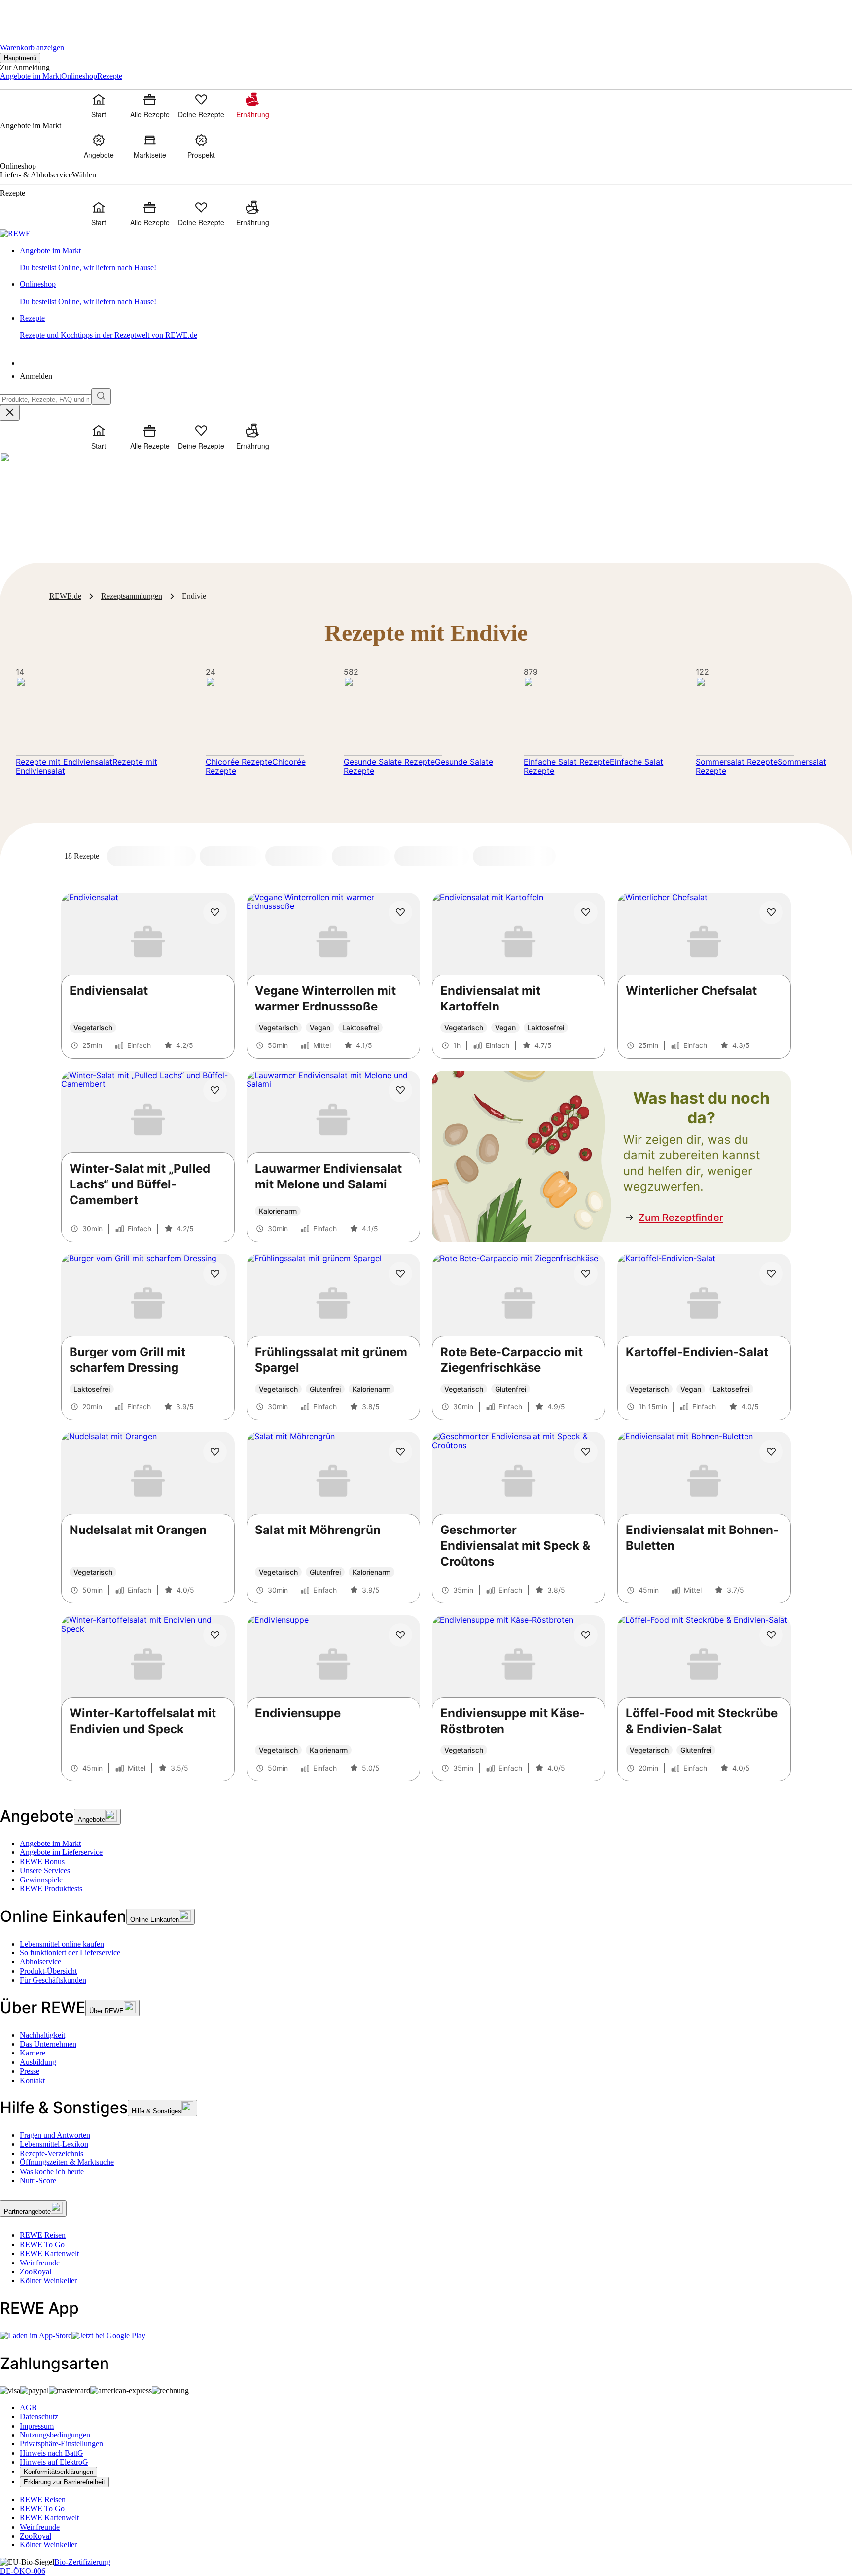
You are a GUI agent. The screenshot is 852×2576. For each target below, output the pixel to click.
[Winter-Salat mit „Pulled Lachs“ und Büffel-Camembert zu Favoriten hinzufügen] (215, 1090)
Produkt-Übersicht (48, 1971)
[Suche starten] (101, 397)
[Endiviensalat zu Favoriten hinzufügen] (215, 912)
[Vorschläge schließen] (10, 413)
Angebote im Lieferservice (61, 1852)
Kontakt (32, 2080)
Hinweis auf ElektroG (54, 2462)
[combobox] (46, 400)
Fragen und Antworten (55, 2135)
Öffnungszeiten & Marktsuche (67, 2162)
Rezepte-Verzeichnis (52, 2153)
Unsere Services (45, 1870)
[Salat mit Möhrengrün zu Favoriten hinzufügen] (400, 1452)
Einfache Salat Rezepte (567, 762)
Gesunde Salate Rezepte (389, 762)
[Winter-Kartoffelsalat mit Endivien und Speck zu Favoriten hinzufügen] (215, 1635)
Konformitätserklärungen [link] (58, 2472)
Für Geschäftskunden (53, 1980)
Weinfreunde (40, 2263)
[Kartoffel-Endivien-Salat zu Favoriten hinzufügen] (771, 1274)
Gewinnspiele (41, 1880)
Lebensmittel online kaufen (62, 1944)
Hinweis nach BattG (52, 2453)
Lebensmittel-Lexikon (54, 2144)
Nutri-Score (38, 2180)
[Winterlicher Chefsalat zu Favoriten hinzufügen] (771, 912)
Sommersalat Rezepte (737, 762)
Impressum (37, 2426)
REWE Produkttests (51, 1889)
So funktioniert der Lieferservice (70, 1953)
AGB (28, 2408)
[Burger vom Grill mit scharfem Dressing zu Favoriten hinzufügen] (215, 1274)
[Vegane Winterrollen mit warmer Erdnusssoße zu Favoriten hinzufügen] (400, 912)
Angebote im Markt (50, 1843)
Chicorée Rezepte (239, 762)
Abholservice (40, 1962)
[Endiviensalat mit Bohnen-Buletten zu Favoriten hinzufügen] (771, 1452)
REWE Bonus (42, 1862)
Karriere (33, 2053)
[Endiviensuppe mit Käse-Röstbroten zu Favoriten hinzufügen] (586, 1635)
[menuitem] (99, 105)
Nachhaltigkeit (42, 2035)
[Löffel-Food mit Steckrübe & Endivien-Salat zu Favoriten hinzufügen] (771, 1635)
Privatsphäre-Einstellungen (61, 2444)
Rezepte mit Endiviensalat (64, 762)
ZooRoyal (35, 2272)
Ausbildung (38, 2062)
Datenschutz (39, 2417)
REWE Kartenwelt (49, 2253)
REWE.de (65, 596)
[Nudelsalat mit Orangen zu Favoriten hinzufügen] (215, 1452)
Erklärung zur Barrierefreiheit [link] (64, 2482)
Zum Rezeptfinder (681, 1218)
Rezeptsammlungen (132, 596)
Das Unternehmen (48, 2044)
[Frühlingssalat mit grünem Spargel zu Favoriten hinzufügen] (400, 1274)
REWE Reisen (43, 2235)
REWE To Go (42, 2245)
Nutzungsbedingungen (55, 2435)
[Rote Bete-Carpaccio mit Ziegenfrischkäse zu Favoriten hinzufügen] (586, 1274)
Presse (30, 2071)
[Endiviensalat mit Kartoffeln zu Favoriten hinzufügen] (586, 912)
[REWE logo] (15, 233)
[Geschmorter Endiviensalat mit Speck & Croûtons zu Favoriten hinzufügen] (586, 1452)
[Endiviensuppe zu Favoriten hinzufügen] (400, 1635)
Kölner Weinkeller (48, 2280)
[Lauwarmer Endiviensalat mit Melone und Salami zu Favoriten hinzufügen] (400, 1090)
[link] (436, 260)
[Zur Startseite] (34, 15)
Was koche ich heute (52, 2172)
